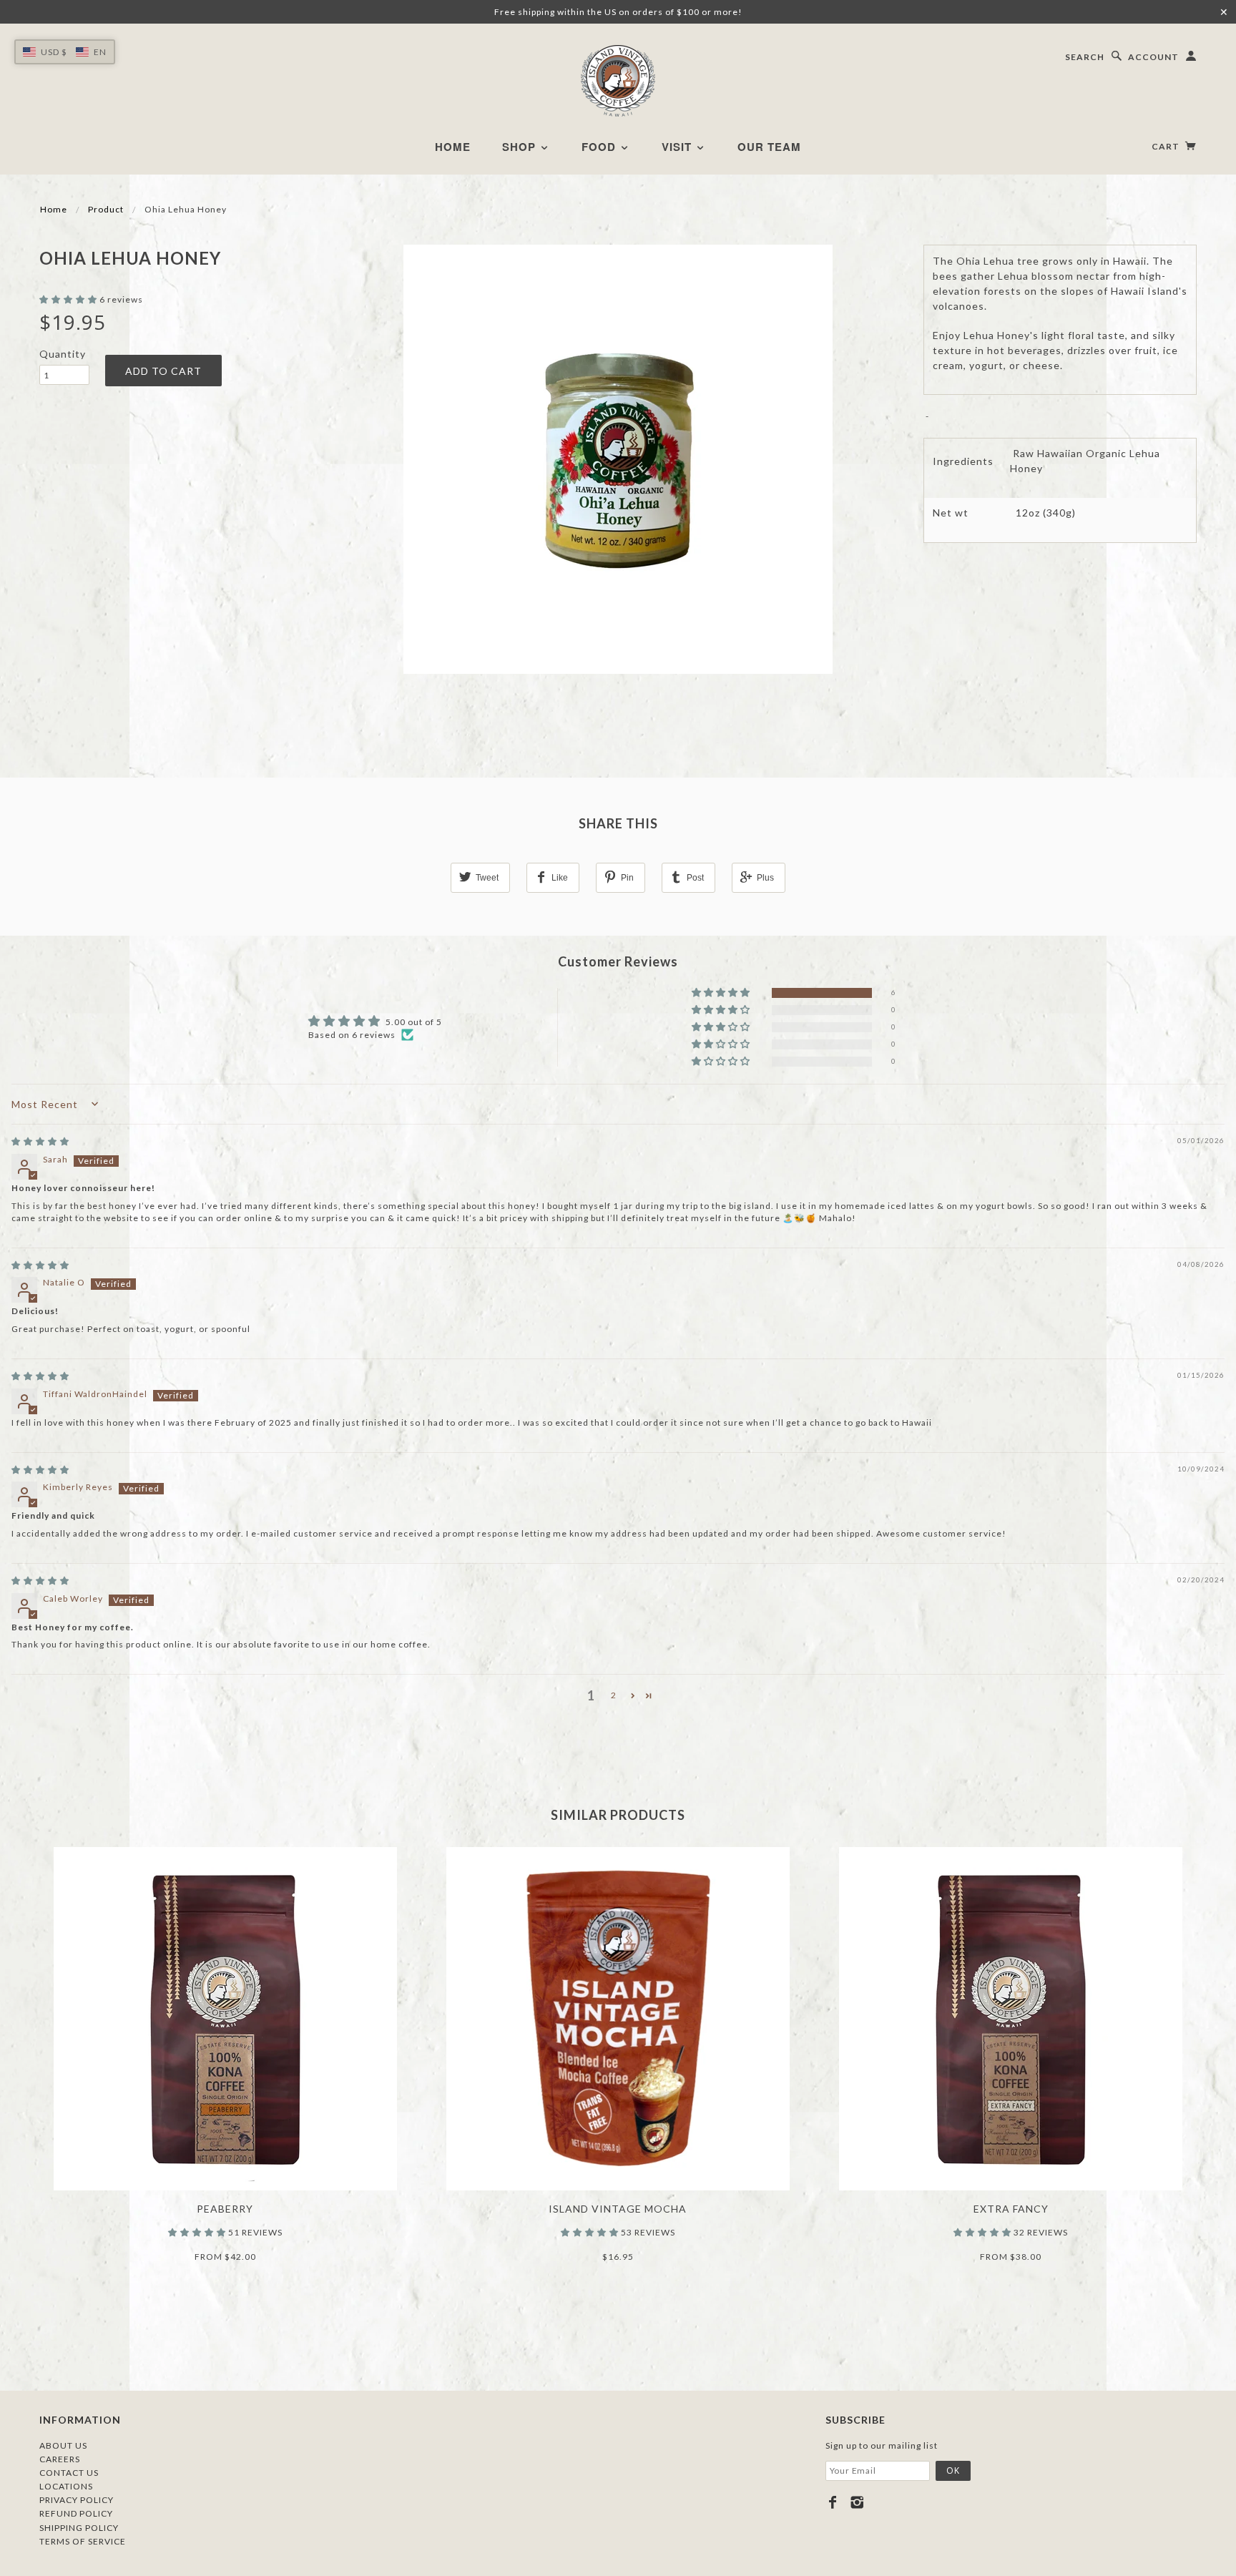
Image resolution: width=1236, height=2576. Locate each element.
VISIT (678, 147)
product (106, 209)
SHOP (521, 147)
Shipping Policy (79, 2528)
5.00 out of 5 (414, 1022)
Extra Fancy (1011, 2209)
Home (54, 209)
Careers (60, 2459)
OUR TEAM (769, 147)
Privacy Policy (77, 2500)
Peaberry (225, 2209)
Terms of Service (83, 2541)
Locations (66, 2486)
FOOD (600, 147)
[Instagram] (857, 2502)
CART (1167, 146)
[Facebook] (833, 2502)
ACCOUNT (1153, 57)
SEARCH (1085, 57)
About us (63, 2445)
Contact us (69, 2473)
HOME (453, 147)
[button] (69, 299)
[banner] (618, 81)
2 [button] (614, 1695)
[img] (40, 1141)
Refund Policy (76, 2513)
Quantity (63, 354)
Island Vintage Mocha (618, 2209)
